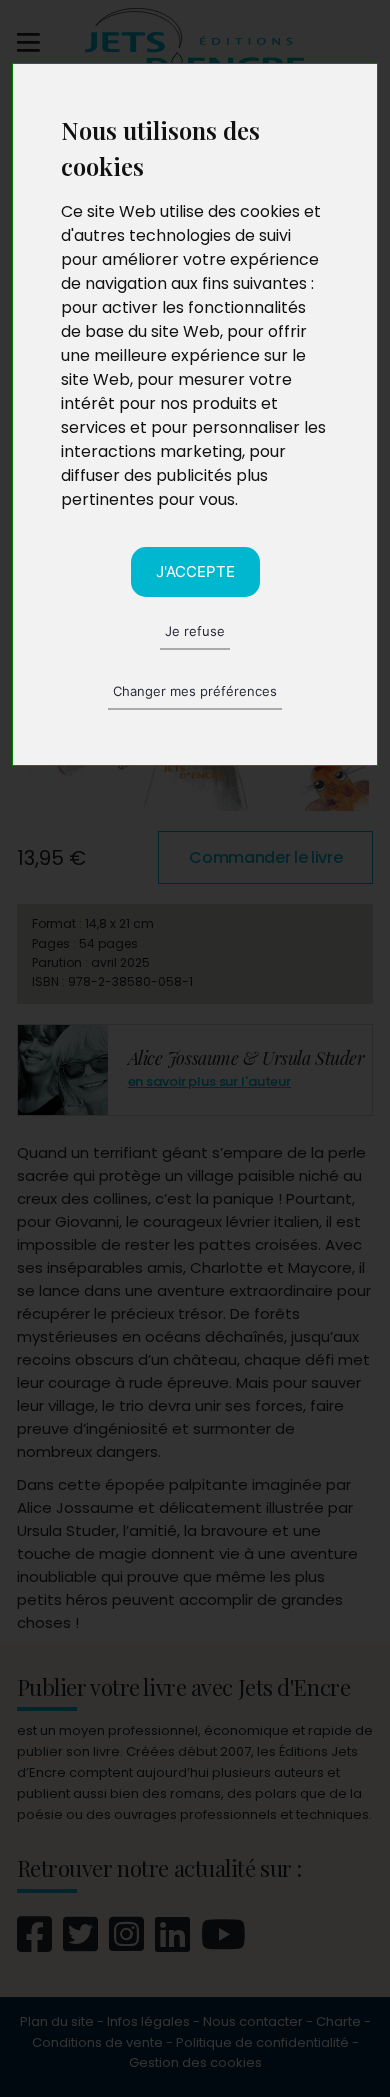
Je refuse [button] (195, 631)
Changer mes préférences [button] (195, 691)
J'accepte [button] (195, 571)
